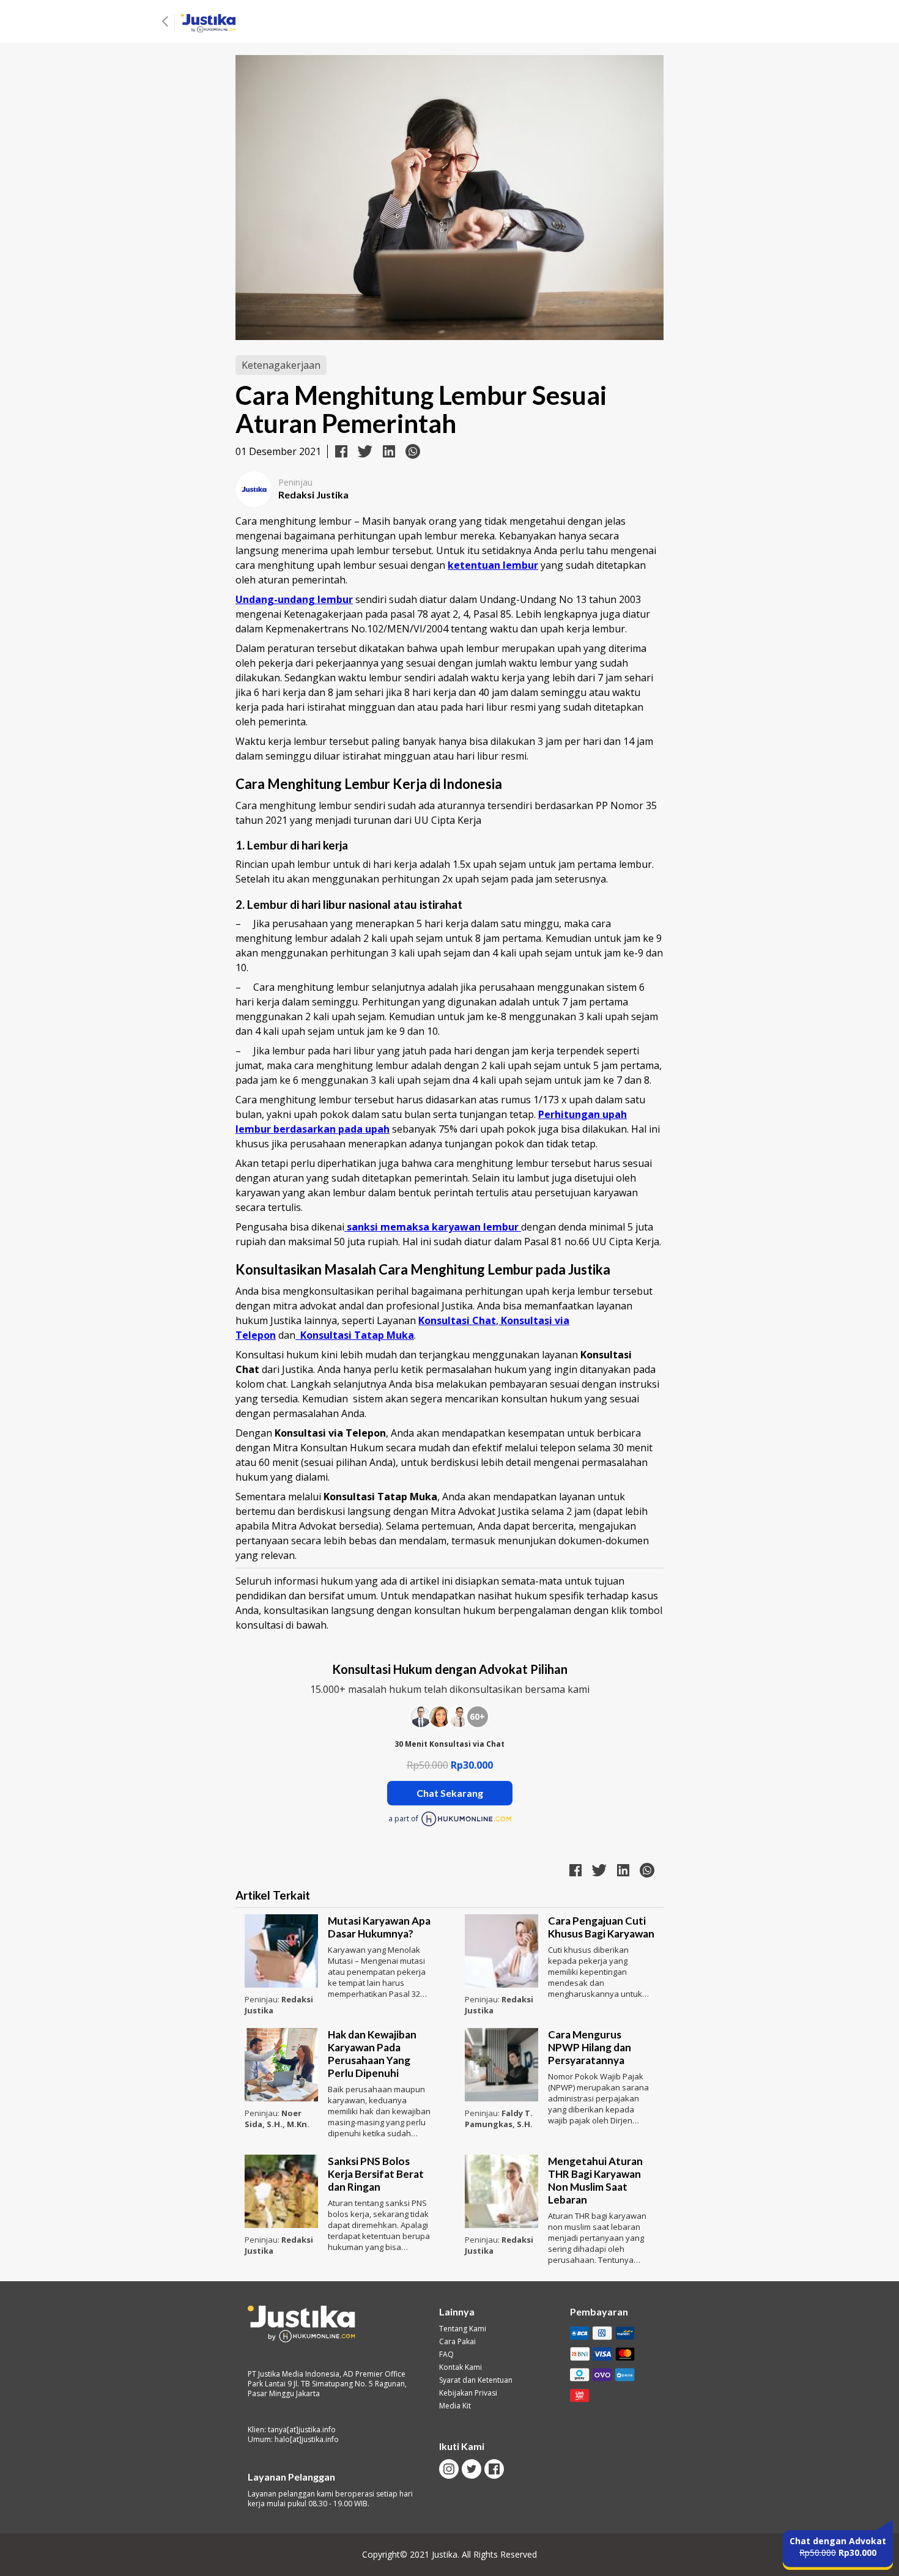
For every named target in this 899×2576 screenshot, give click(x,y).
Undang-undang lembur (294, 599)
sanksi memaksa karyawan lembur (433, 1227)
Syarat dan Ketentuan (476, 2380)
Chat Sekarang (450, 1793)
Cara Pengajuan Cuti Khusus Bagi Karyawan (601, 1927)
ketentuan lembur (493, 565)
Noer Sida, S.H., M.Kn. (277, 2119)
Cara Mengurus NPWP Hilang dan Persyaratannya (590, 2047)
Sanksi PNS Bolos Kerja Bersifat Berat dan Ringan (376, 2174)
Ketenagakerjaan (281, 365)
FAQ (446, 2355)
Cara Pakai (457, 2342)
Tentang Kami (463, 2329)
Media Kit (455, 2406)
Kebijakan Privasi (468, 2393)
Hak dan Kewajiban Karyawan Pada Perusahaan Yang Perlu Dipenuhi (372, 2054)
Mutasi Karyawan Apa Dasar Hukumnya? (379, 1927)
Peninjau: (263, 1999)
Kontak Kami (461, 2367)
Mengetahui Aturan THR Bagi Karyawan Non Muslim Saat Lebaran (595, 2180)
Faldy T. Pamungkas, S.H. (499, 2119)
